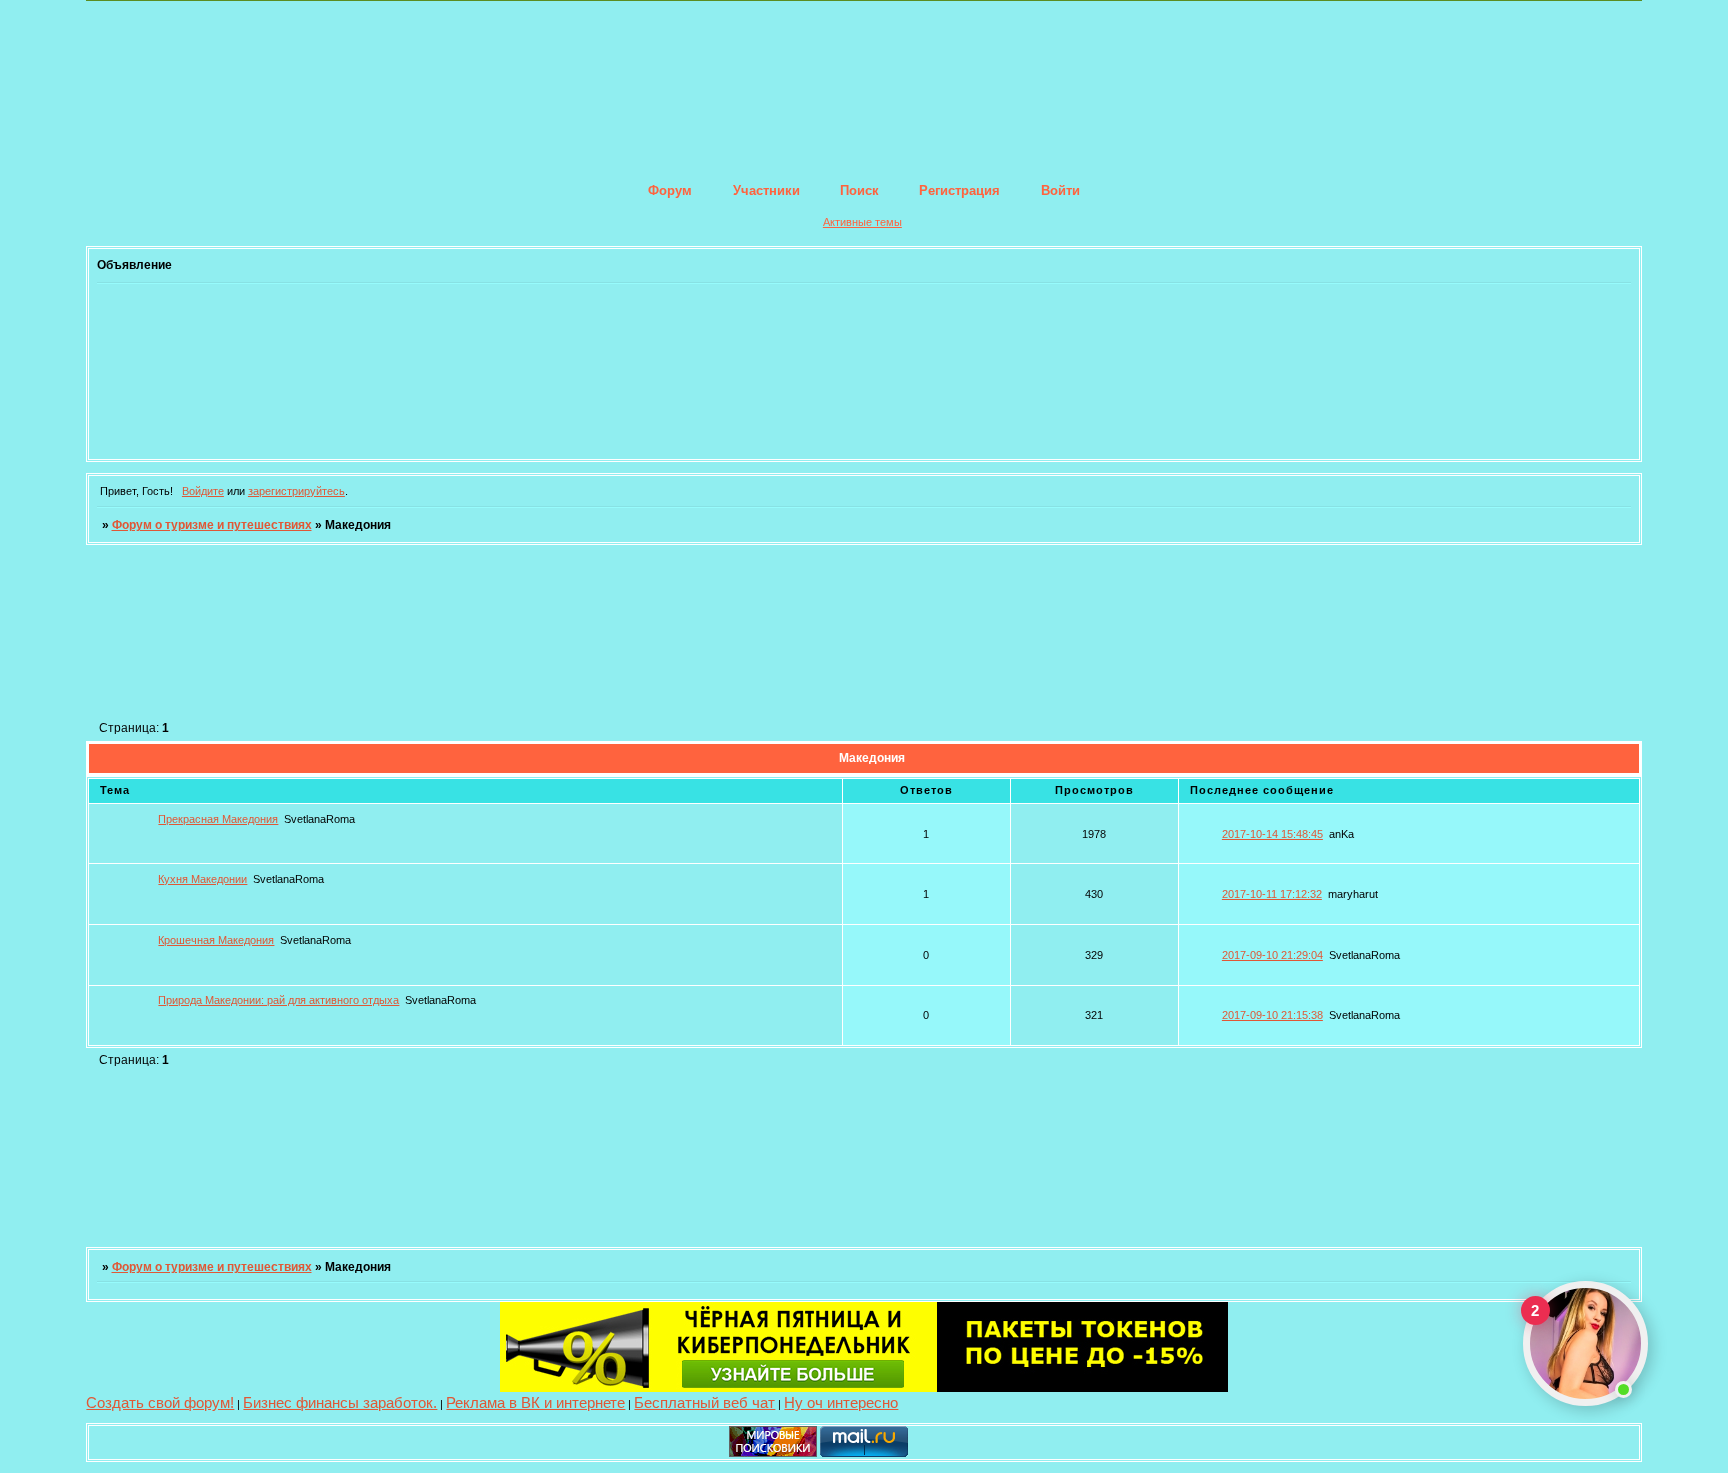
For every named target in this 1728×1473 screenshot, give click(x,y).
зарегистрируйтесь (296, 491)
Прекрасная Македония (218, 819)
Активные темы (862, 222)
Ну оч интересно (841, 1402)
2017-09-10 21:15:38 (1272, 1015)
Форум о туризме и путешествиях (212, 525)
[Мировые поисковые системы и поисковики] (773, 1453)
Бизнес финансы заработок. (340, 1402)
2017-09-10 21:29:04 (1272, 955)
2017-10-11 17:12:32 (1272, 894)
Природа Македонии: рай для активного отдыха (278, 1000)
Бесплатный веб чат (704, 1402)
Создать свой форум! (160, 1402)
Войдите (203, 491)
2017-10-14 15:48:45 (1272, 834)
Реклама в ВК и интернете (535, 1402)
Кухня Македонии (202, 879)
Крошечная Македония (216, 940)
